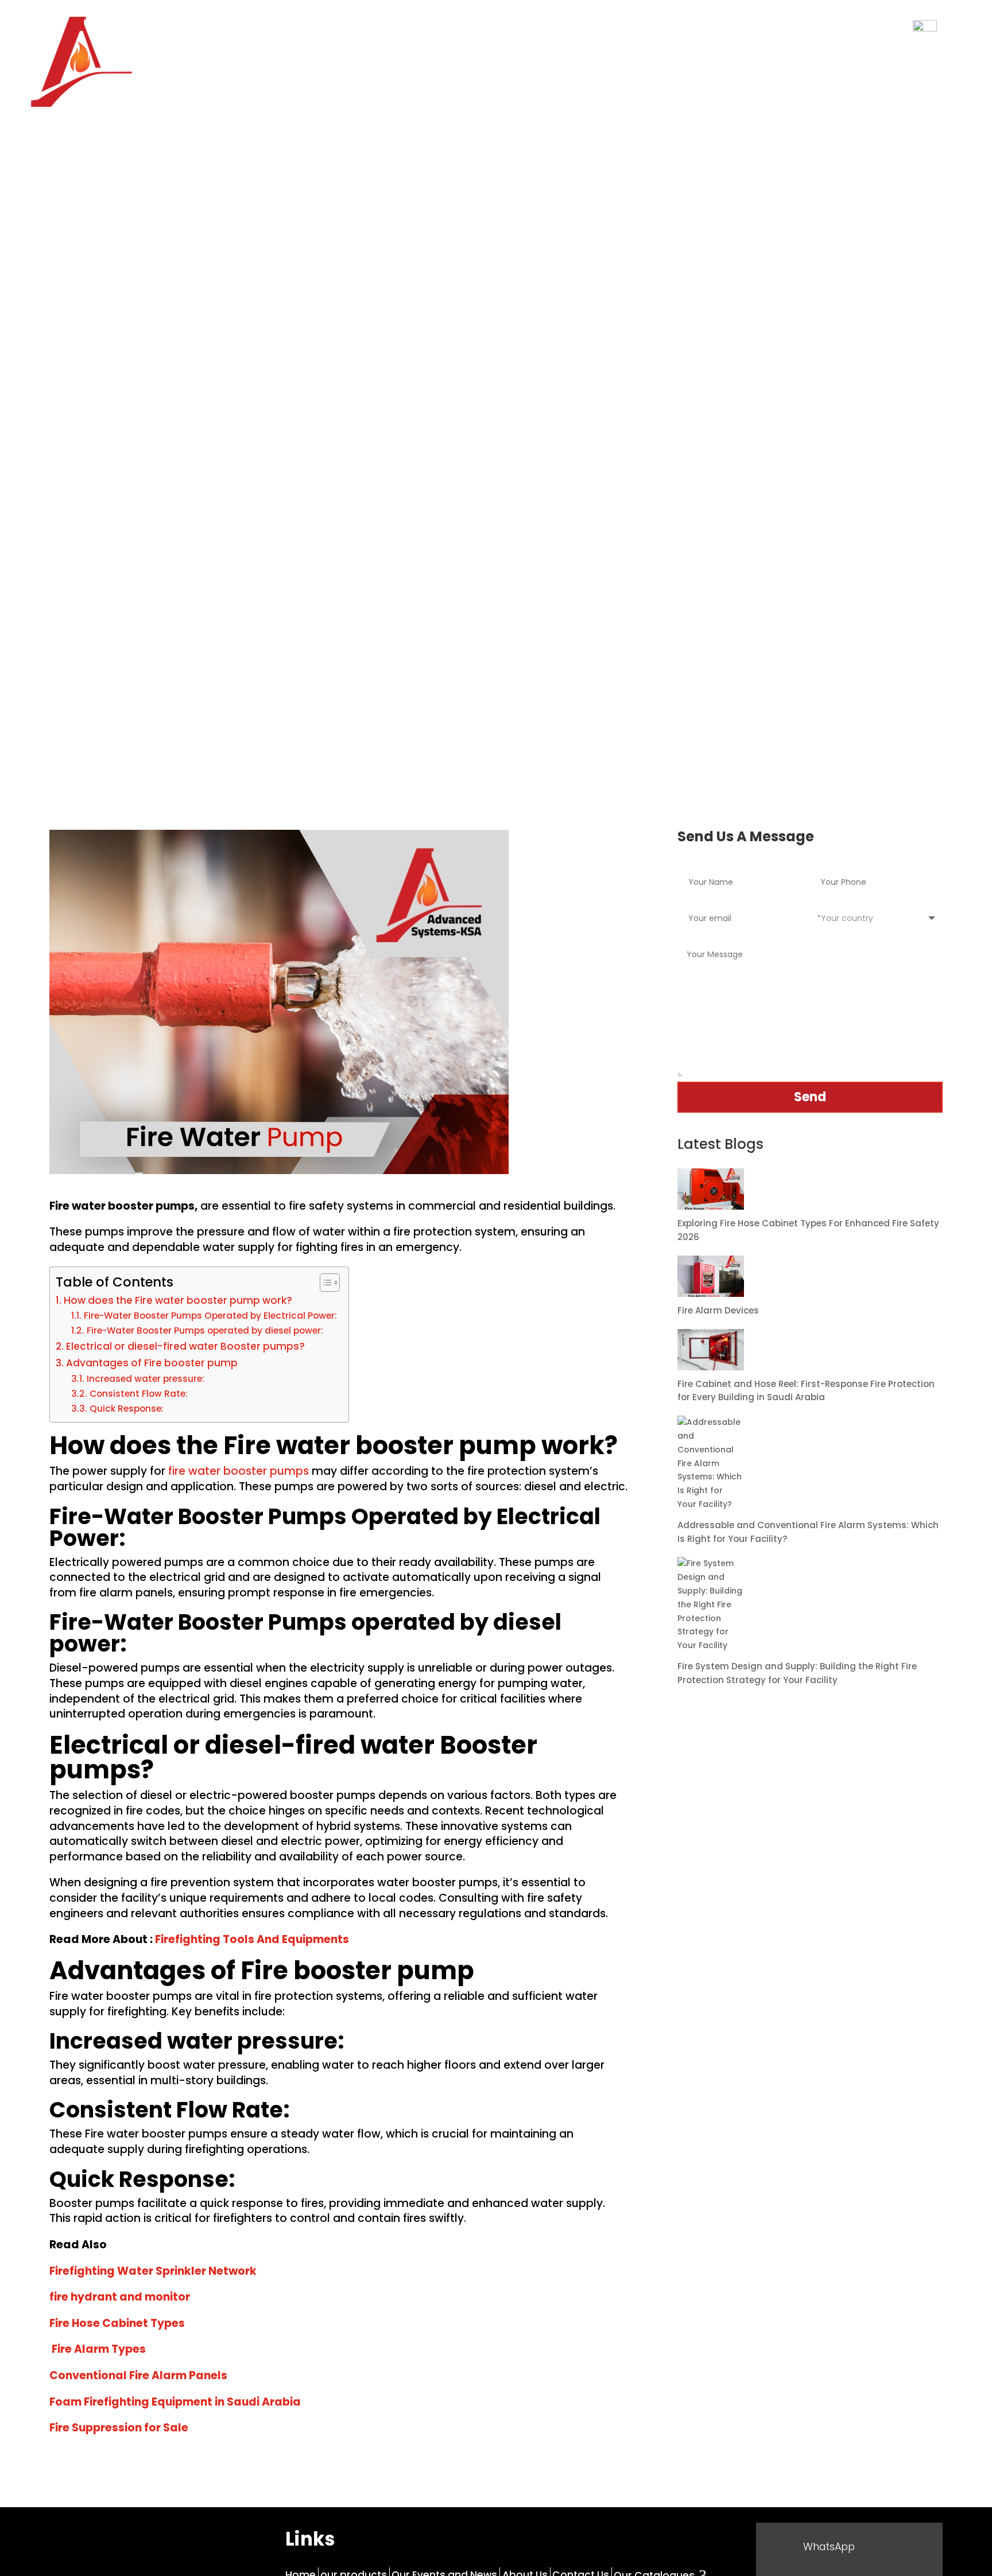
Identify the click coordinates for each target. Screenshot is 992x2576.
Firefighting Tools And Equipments (251, 1939)
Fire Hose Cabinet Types (117, 2323)
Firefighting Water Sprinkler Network (153, 2271)
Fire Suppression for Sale (120, 2428)
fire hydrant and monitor (120, 2297)
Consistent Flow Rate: (138, 1394)
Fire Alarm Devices (718, 1310)
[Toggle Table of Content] (324, 1283)
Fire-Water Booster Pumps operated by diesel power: (205, 1330)
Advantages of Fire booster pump (152, 1363)
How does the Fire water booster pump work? (178, 1300)
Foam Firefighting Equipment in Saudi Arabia (175, 2402)
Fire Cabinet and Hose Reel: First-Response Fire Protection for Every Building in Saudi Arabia (806, 1391)
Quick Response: (126, 1409)
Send (810, 1097)
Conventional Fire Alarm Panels (138, 2375)
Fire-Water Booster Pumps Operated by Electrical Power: (210, 1316)
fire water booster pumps (237, 1471)
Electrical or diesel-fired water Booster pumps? (185, 1346)
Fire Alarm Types (99, 2349)
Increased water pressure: (145, 1379)
